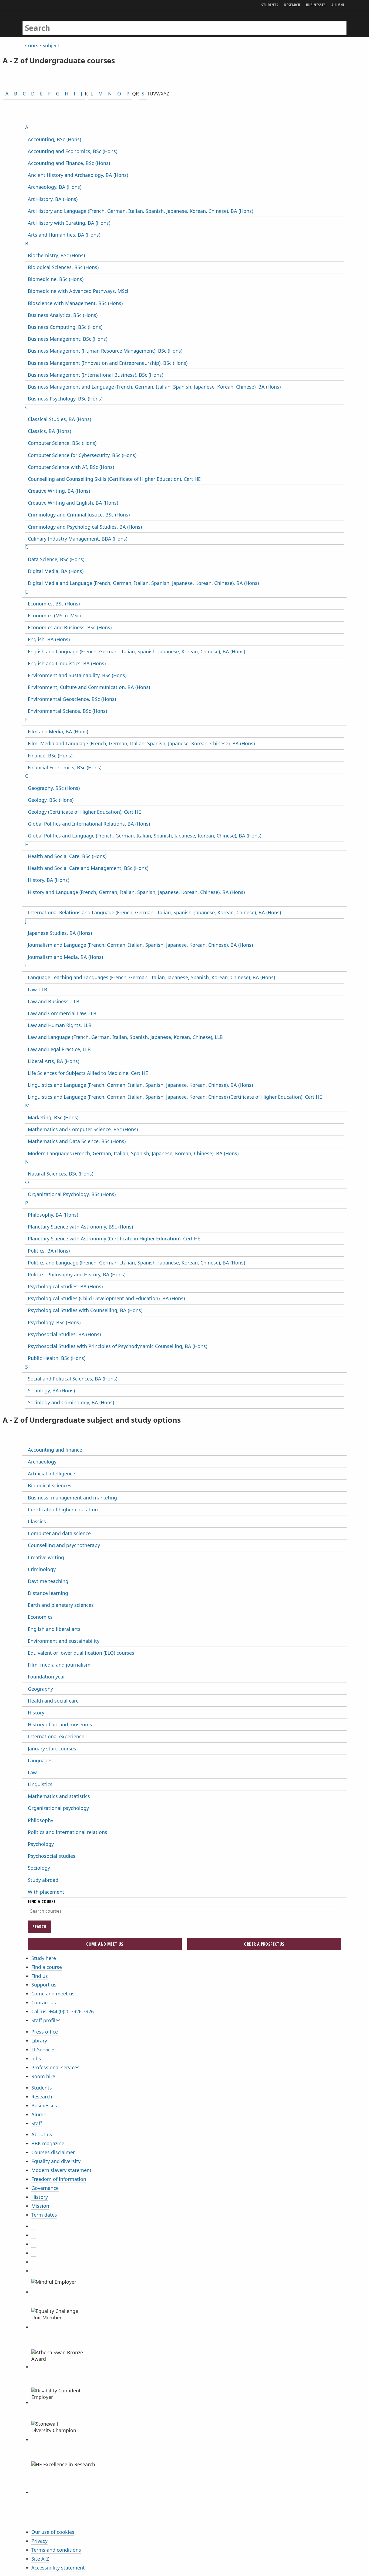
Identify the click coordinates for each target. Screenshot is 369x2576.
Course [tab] (33, 45)
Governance (45, 2188)
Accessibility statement (58, 2568)
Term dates (44, 2215)
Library (39, 2041)
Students (42, 2088)
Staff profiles (46, 2020)
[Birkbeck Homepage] (46, 22)
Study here (44, 1958)
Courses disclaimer (53, 2152)
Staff (37, 2123)
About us (42, 2134)
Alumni (40, 2114)
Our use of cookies (53, 2532)
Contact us (44, 2002)
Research (42, 2097)
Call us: (63, 2011)
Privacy (39, 2541)
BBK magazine (48, 2143)
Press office (45, 2032)
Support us (44, 1985)
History (40, 2197)
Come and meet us (53, 1994)
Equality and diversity (56, 2161)
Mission (40, 2206)
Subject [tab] (51, 45)
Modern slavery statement (61, 2170)
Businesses (44, 2105)
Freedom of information (59, 2179)
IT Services (43, 2049)
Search (39, 1927)
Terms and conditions (56, 2550)
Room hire (43, 2076)
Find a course (47, 1967)
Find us (40, 1976)
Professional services (55, 2067)
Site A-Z (40, 2559)
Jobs (36, 2058)
